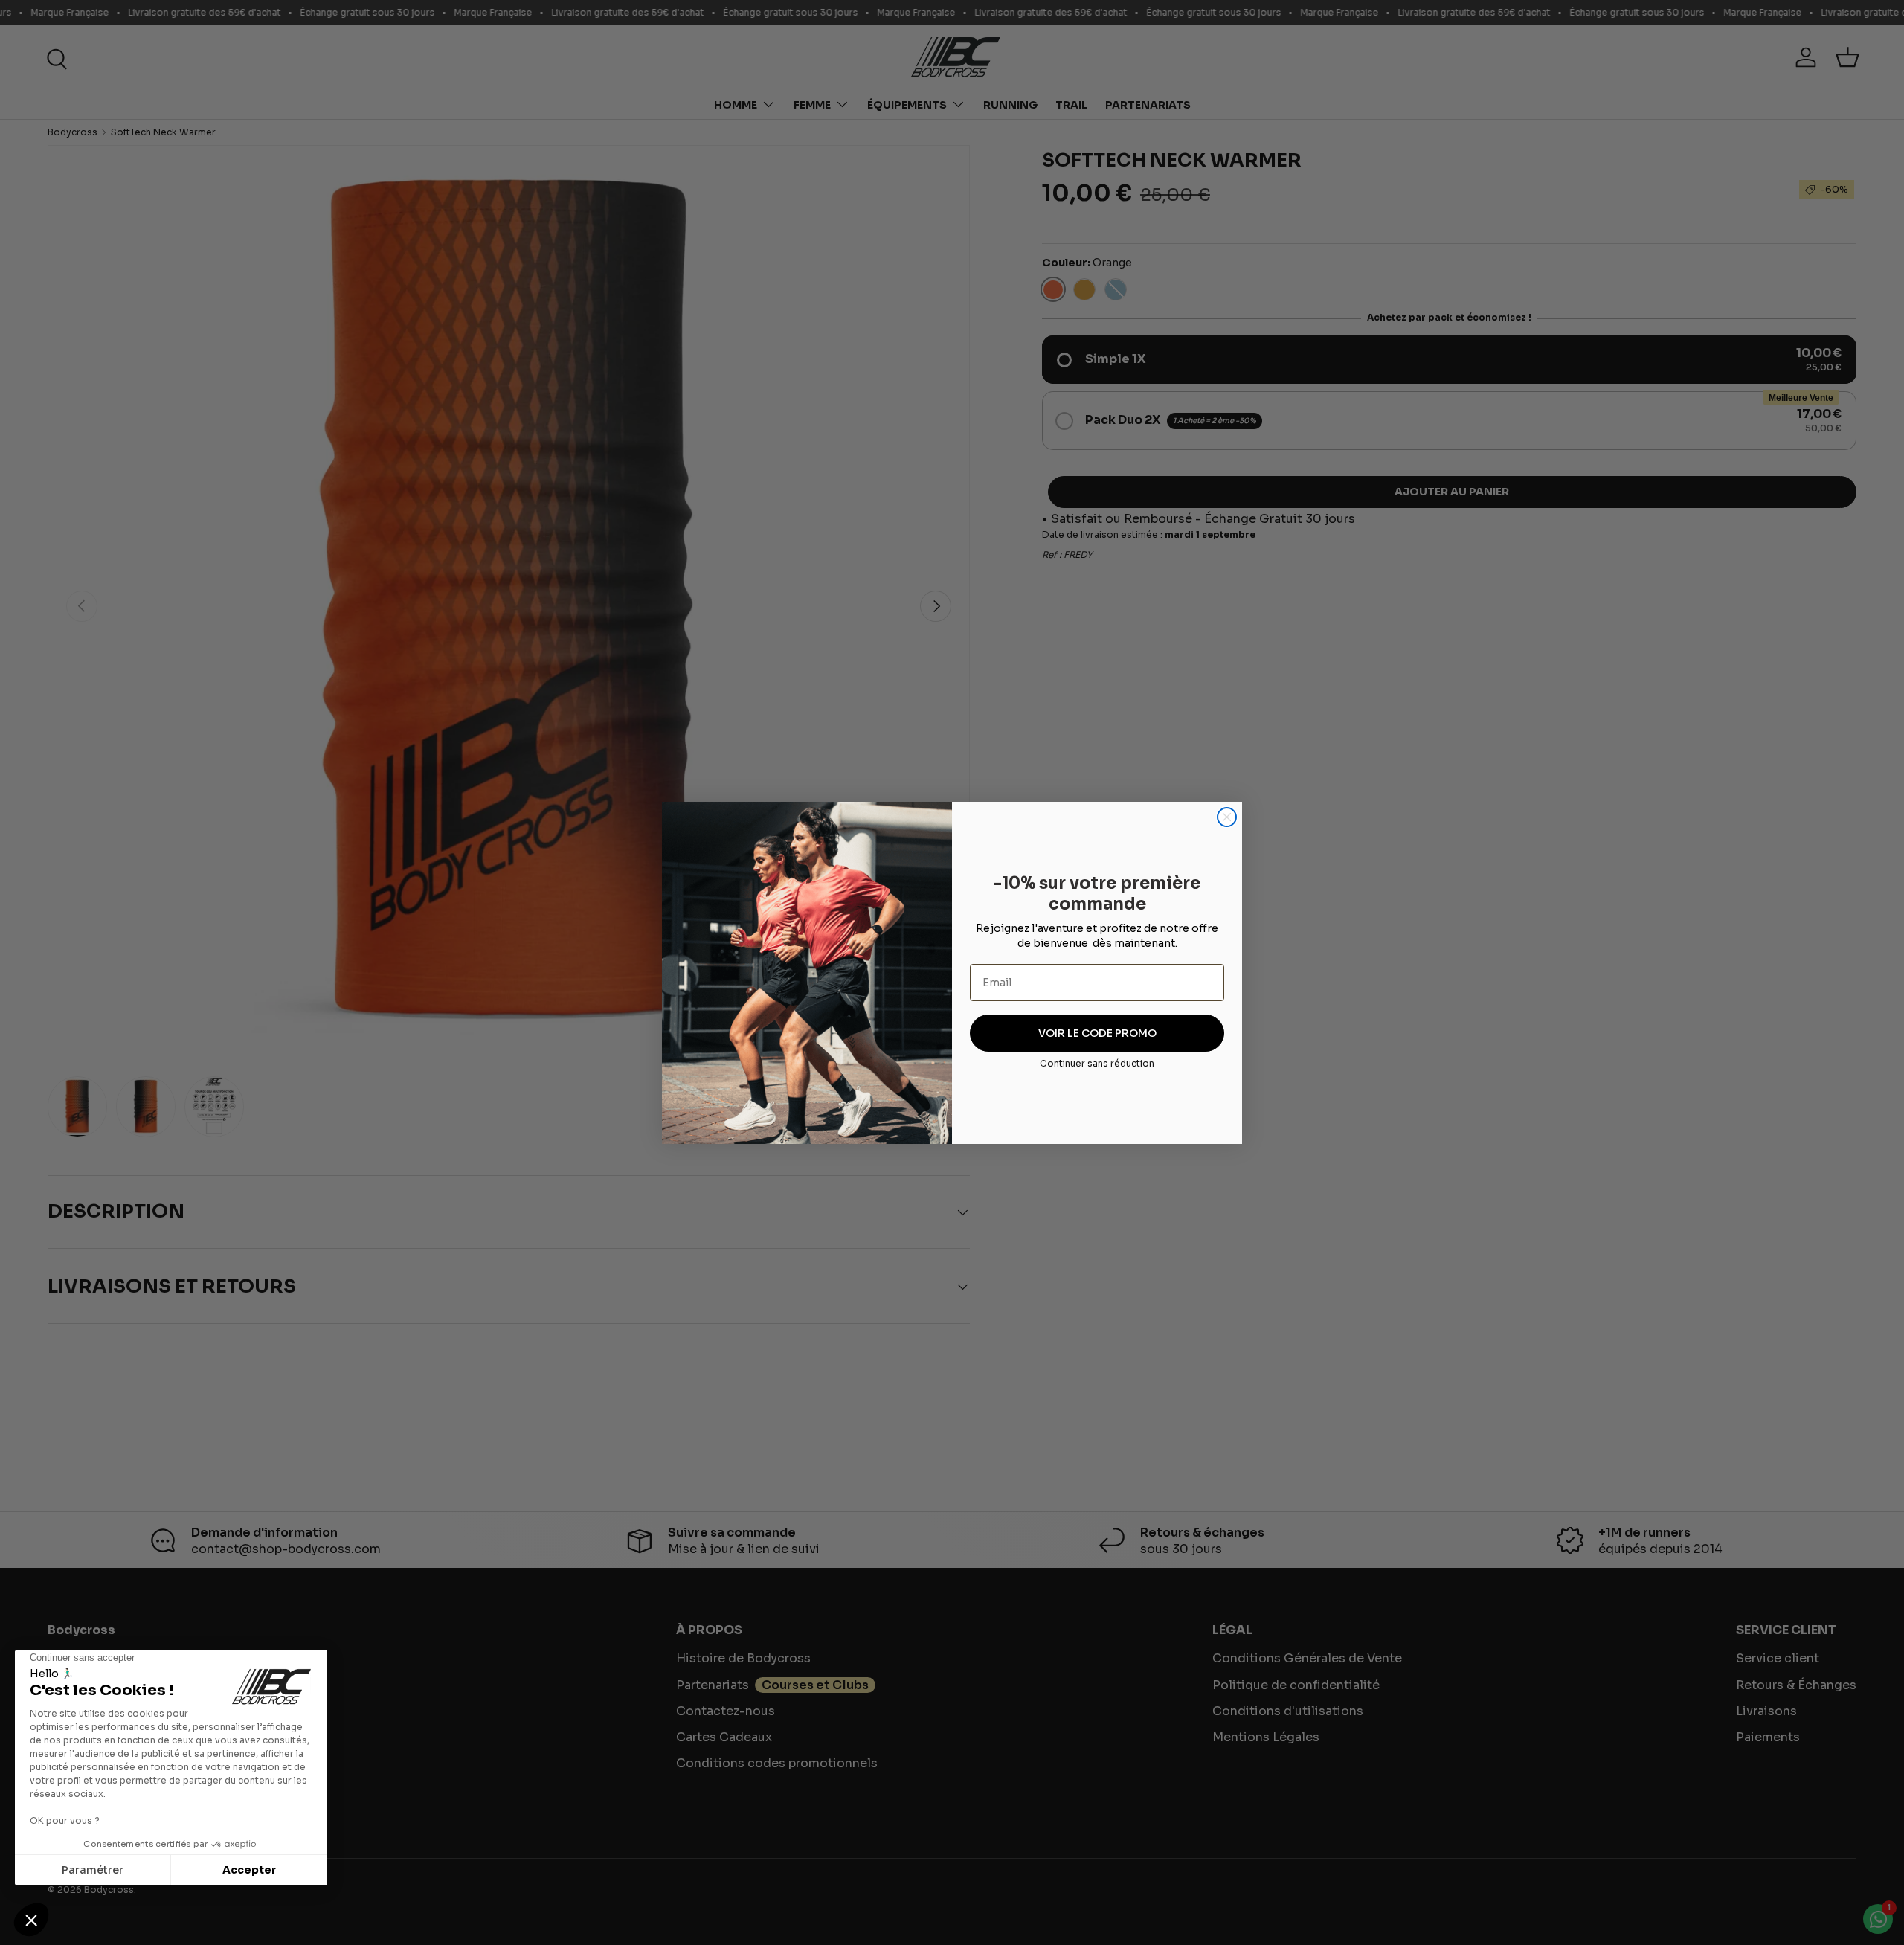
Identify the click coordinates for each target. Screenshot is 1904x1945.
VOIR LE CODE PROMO (1097, 1033)
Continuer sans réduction (1097, 1063)
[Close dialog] (1227, 817)
